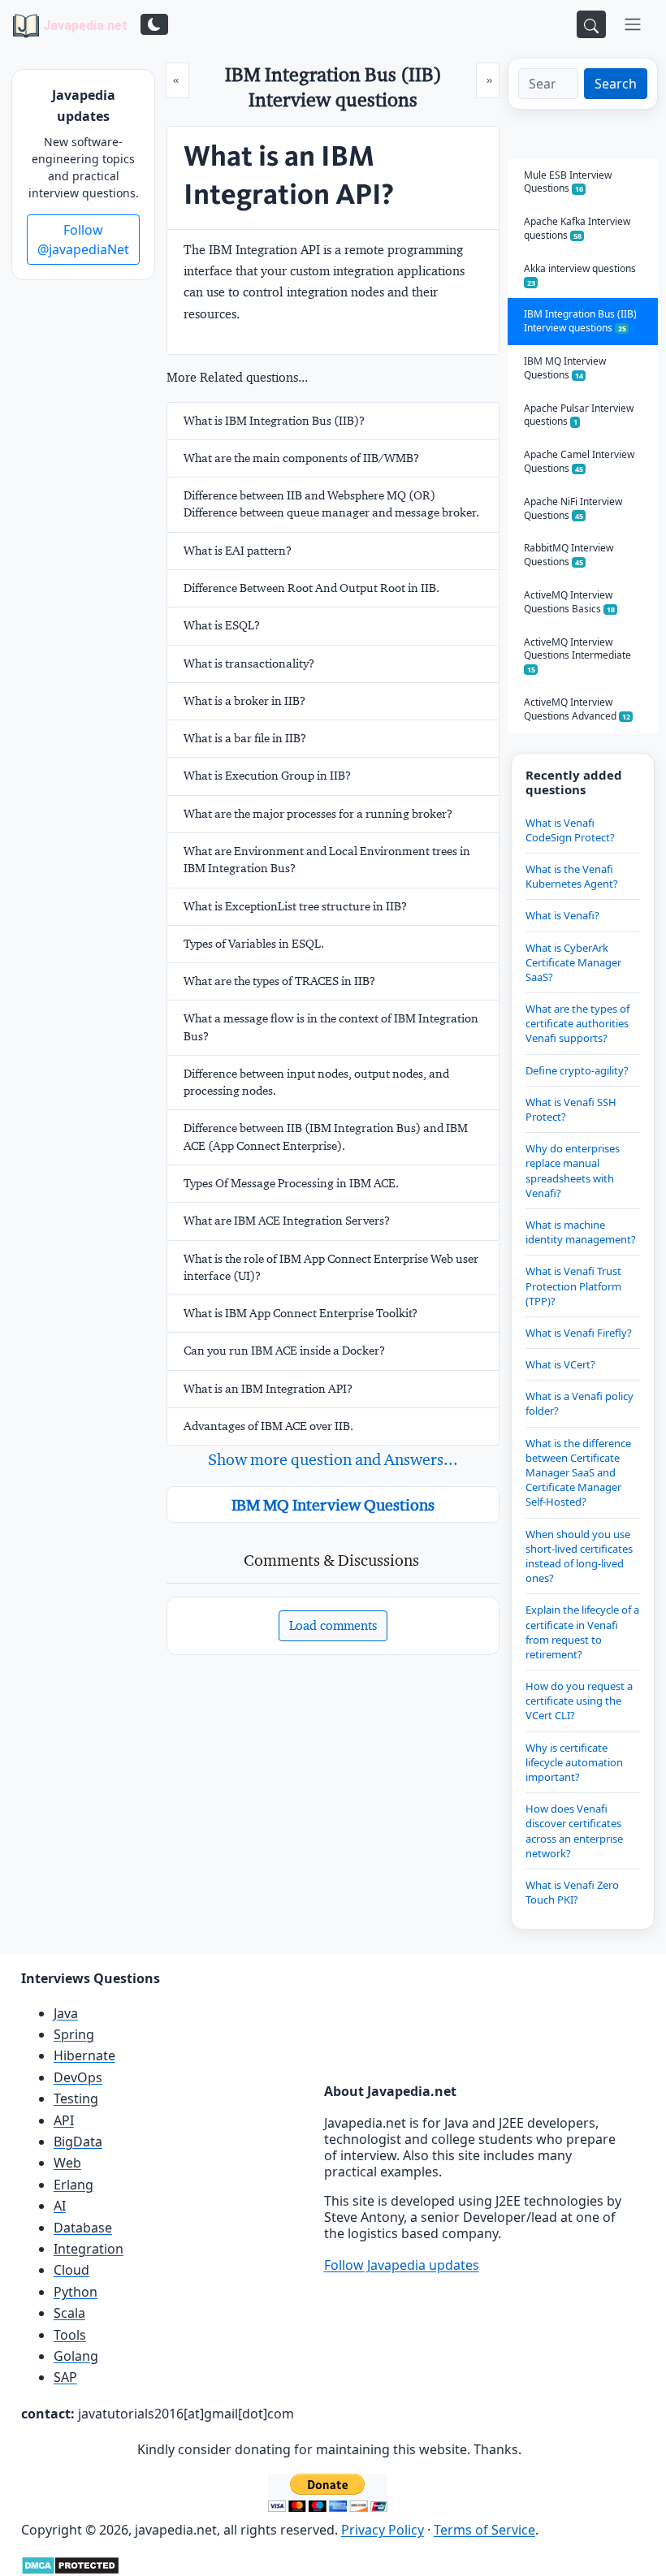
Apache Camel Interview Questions (579, 461)
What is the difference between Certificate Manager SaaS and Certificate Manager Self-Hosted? (578, 1473)
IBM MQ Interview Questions (333, 1505)
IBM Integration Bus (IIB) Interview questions (580, 321)
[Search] (591, 24)
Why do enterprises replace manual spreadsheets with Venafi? (573, 1171)
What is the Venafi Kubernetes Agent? (572, 876)
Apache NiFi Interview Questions (573, 508)
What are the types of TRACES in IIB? (279, 981)
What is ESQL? (222, 625)
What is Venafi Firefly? (579, 1333)
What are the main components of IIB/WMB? (301, 458)
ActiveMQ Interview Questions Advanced (577, 709)
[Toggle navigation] (633, 24)
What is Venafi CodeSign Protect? (570, 830)
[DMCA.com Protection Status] (70, 2564)
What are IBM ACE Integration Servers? (287, 1221)
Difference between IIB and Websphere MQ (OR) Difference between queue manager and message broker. (331, 504)
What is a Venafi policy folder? (580, 1403)
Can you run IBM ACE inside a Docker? (284, 1351)
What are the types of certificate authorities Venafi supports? (577, 1023)
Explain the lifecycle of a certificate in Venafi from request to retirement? (582, 1632)
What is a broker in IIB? (244, 701)
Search (616, 84)
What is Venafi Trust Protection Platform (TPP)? (573, 1286)
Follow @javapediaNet (83, 240)
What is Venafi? (562, 915)
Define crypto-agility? (577, 1070)
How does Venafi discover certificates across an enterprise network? (574, 1831)
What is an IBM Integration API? (268, 1389)
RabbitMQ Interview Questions (569, 555)
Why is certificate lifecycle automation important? (574, 1762)
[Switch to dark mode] (154, 24)
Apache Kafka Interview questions (577, 228)
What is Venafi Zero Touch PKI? (572, 1892)
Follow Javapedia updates (402, 2265)
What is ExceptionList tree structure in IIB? (295, 906)
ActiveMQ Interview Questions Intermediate (577, 655)
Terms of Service (484, 2530)
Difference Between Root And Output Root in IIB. (311, 588)
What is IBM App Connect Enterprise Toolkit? (301, 1313)
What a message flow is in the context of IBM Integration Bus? (331, 1027)
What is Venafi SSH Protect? (571, 1109)
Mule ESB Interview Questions (568, 182)
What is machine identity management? (581, 1232)
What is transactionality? (249, 663)
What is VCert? (560, 1364)
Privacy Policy (383, 2530)
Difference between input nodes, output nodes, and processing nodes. (316, 1082)
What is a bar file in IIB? (245, 738)
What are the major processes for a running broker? (318, 814)
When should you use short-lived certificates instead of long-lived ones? (579, 1556)
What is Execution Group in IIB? (267, 776)
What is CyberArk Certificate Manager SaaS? (573, 962)
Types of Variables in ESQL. (254, 944)
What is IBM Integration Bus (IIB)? (274, 421)
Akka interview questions (580, 275)
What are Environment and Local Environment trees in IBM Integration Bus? (327, 860)
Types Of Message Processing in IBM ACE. (291, 1183)
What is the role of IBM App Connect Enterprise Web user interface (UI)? (331, 1267)
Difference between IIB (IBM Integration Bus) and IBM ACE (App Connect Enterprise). (326, 1137)
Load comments (333, 1625)
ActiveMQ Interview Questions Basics (569, 602)
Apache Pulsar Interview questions (579, 415)
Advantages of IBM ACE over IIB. (268, 1426)
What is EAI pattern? (238, 551)
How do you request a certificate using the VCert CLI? (579, 1701)
